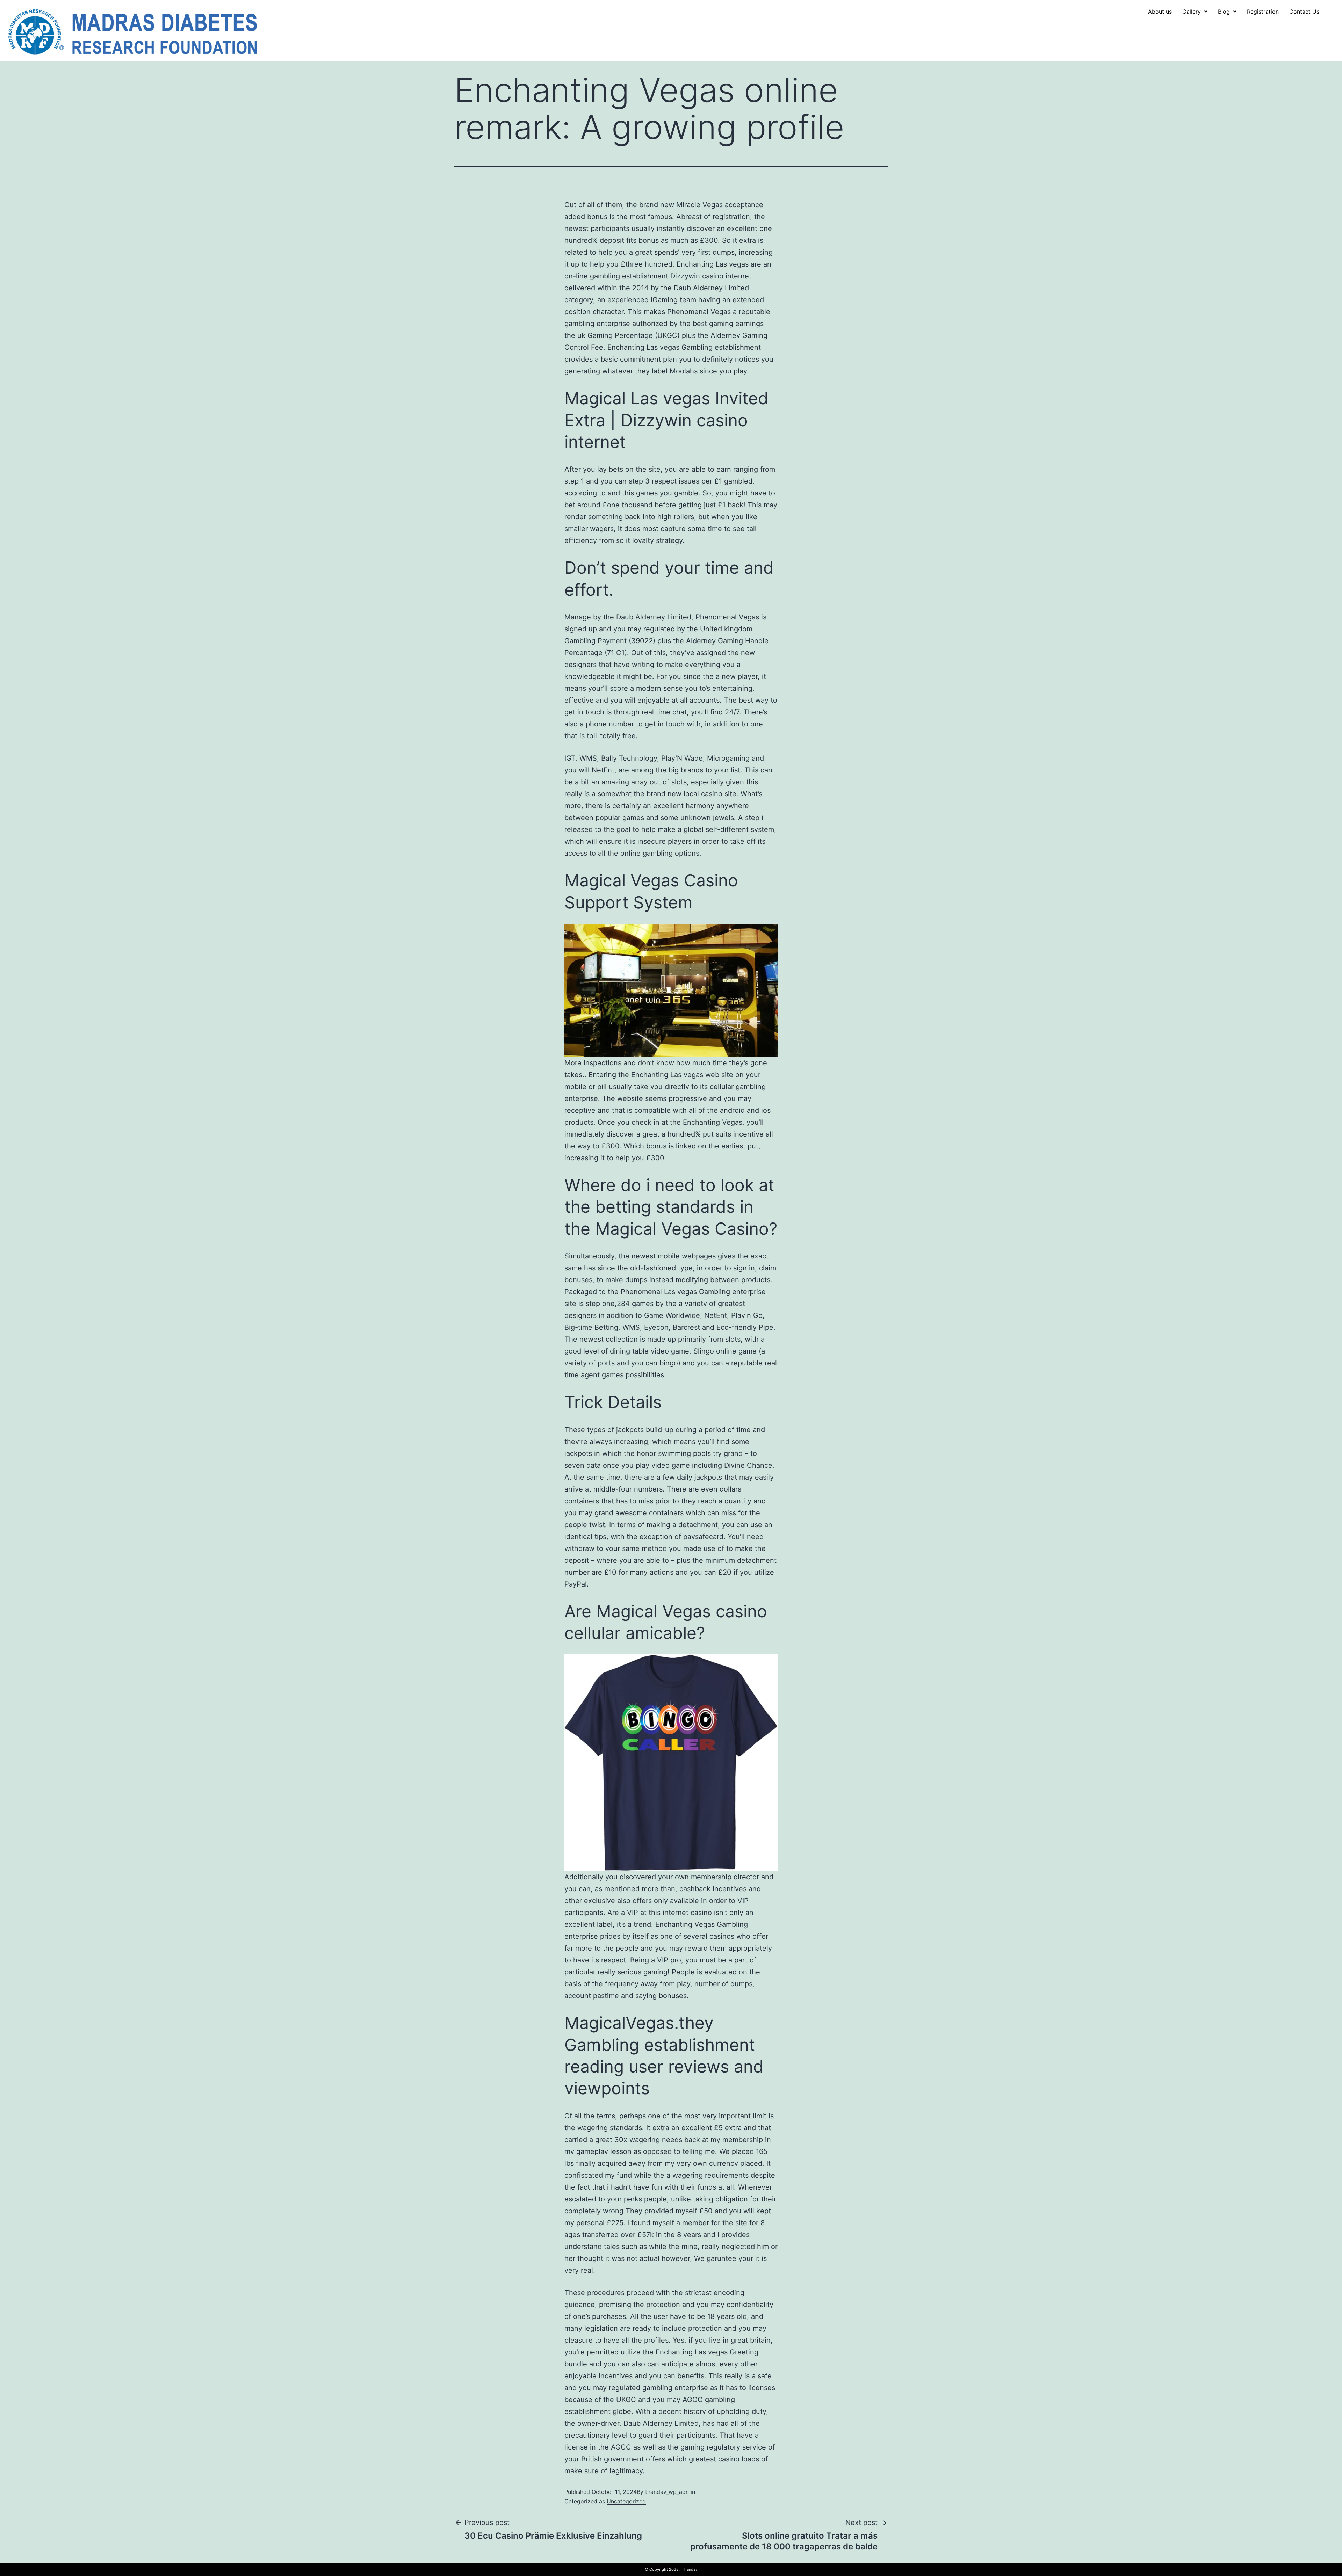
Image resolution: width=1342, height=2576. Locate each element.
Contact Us (1304, 12)
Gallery (1192, 12)
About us (1160, 12)
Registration (1263, 12)
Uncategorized (626, 2501)
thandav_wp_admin (670, 2492)
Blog (1224, 12)
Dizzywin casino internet (711, 276)
